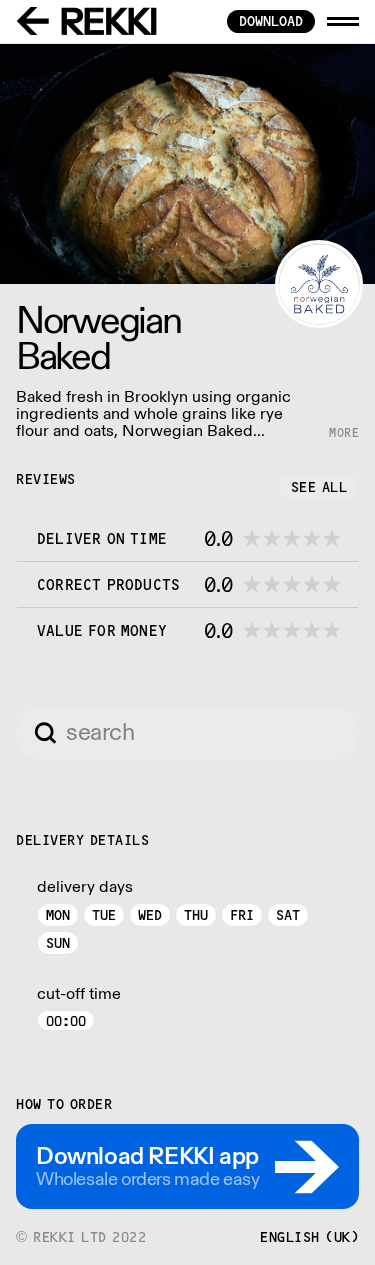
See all (319, 487)
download (271, 21)
